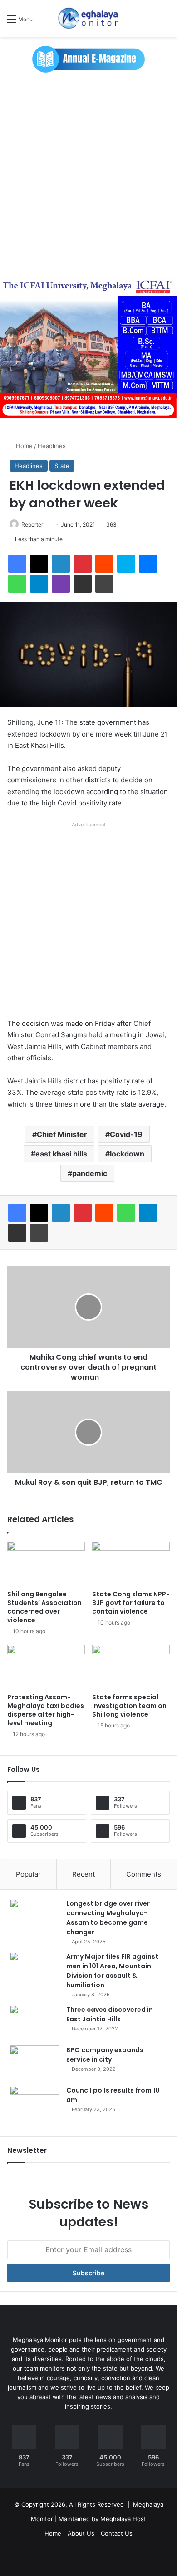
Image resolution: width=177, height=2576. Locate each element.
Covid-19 (126, 1134)
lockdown (127, 1154)
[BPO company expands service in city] (34, 2062)
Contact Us (117, 2533)
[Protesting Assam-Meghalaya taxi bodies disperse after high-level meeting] (46, 1667)
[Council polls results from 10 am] (34, 2103)
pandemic (90, 1173)
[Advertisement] (88, 179)
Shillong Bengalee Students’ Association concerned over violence (44, 1607)
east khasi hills (61, 1154)
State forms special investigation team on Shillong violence (129, 1706)
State (62, 466)
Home (23, 446)
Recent (84, 1874)
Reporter (32, 524)
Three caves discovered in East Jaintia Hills (110, 2014)
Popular (28, 1874)
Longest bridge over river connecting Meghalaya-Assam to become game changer (108, 1918)
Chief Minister (62, 1134)
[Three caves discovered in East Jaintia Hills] (34, 2022)
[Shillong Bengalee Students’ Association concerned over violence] (46, 1563)
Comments (144, 1874)
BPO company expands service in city (105, 2055)
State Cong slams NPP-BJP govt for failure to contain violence (131, 1603)
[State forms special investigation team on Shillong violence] (131, 1667)
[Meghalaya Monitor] (88, 18)
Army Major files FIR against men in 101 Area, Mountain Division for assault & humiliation (112, 1971)
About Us (81, 2533)
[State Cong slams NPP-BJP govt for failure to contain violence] (131, 1563)
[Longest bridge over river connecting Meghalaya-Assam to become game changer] (34, 1916)
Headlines (52, 446)
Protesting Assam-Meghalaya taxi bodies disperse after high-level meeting (46, 1710)
